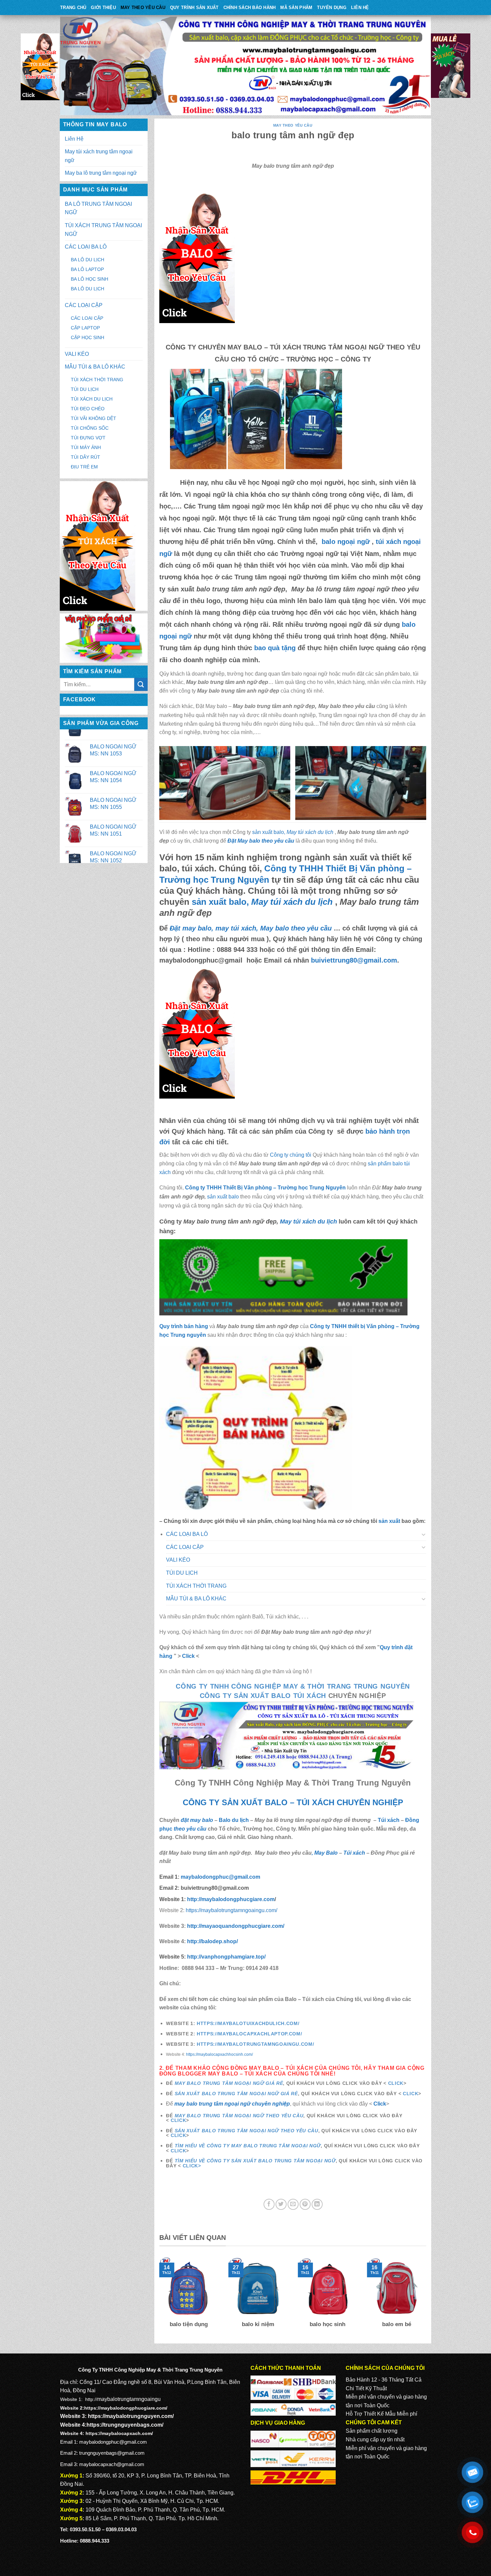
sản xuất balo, (293, 832)
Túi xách (389, 1820)
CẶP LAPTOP (85, 328)
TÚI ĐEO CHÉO (88, 409)
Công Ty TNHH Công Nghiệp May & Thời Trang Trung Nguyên (293, 1686)
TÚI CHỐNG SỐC (90, 428)
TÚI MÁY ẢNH (86, 447)
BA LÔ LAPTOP (87, 269)
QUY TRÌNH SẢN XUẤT (194, 8)
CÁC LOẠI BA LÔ (86, 247)
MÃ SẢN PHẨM (296, 8)
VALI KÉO (77, 354)
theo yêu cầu (190, 1829)
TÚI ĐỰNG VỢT (88, 438)
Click (188, 1656)
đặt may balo (197, 1820)
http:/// (226, 1957)
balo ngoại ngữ (344, 542)
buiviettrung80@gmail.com (354, 960)
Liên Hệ (360, 8)
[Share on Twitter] (281, 2204)
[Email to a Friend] (293, 2204)
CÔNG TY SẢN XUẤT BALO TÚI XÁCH (264, 1696)
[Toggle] (424, 1534)
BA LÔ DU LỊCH (88, 260)
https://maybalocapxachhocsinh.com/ (219, 2054)
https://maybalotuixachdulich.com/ (248, 2024)
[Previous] (158, 2297)
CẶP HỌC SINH (88, 337)
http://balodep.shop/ (212, 1941)
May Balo (326, 1853)
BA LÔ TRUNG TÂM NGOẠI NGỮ (98, 208)
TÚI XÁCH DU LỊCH (92, 399)
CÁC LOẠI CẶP (84, 305)
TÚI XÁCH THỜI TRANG (97, 380)
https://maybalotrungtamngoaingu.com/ (231, 1910)
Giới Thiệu (103, 8)
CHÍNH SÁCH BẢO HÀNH (250, 8)
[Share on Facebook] (269, 2204)
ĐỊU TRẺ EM (84, 467)
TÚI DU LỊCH (85, 389)
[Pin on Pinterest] (305, 2204)
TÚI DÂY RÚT (86, 457)
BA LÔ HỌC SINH (90, 279)
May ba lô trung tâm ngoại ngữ (101, 173)
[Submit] (141, 684)
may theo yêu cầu (143, 8)
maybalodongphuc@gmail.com (220, 1877)
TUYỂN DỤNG (332, 8)
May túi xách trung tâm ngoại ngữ (99, 156)
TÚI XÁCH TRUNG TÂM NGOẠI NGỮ (103, 230)
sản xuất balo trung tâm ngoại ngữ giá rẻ (236, 2094)
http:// (230, 1899)
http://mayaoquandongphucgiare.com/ (235, 1926)
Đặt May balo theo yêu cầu (261, 841)
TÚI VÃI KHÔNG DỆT (94, 418)
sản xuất (389, 1521)
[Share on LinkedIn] (317, 2204)
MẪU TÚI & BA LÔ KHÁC (95, 367)
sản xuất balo (224, 1197)
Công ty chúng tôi (291, 1155)
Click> (192, 2166)
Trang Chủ (73, 8)
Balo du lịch (234, 1820)
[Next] (428, 2297)
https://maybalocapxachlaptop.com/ (249, 2034)
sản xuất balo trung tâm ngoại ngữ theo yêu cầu (247, 2131)
